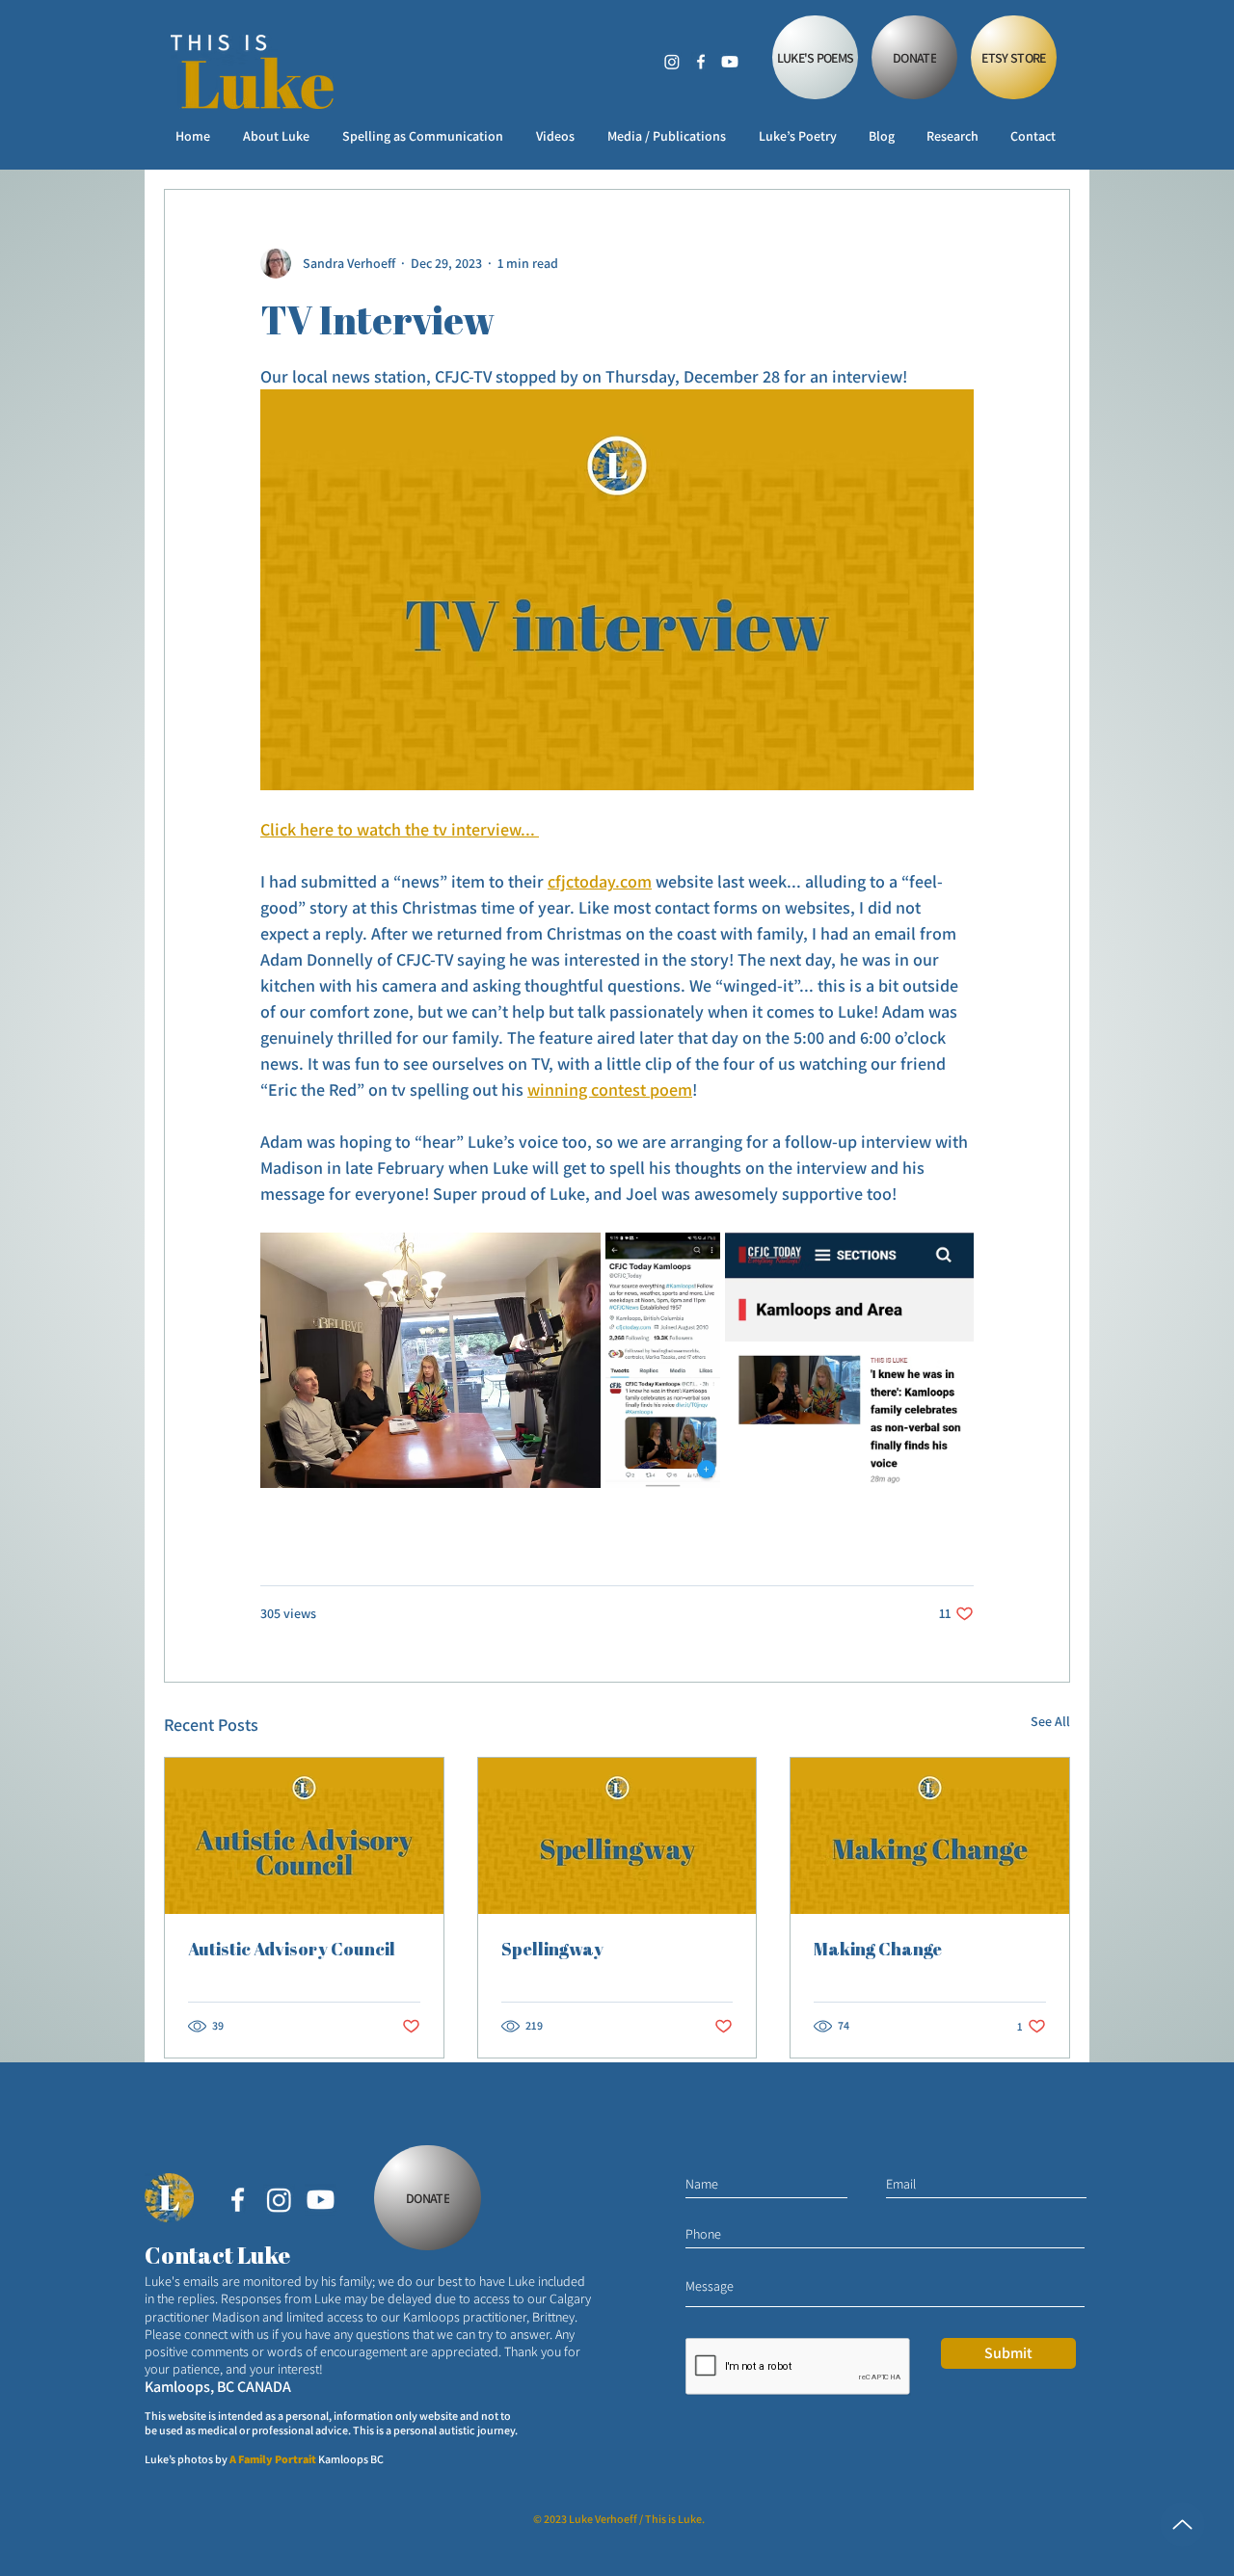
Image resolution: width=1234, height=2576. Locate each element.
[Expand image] (430, 1360)
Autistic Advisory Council (292, 1949)
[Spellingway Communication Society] (617, 1836)
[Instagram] (672, 62)
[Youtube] (730, 62)
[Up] (1182, 2524)
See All (1050, 1721)
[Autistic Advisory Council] (304, 1836)
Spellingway (552, 1949)
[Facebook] (701, 62)
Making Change (878, 1949)
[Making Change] (930, 1836)
